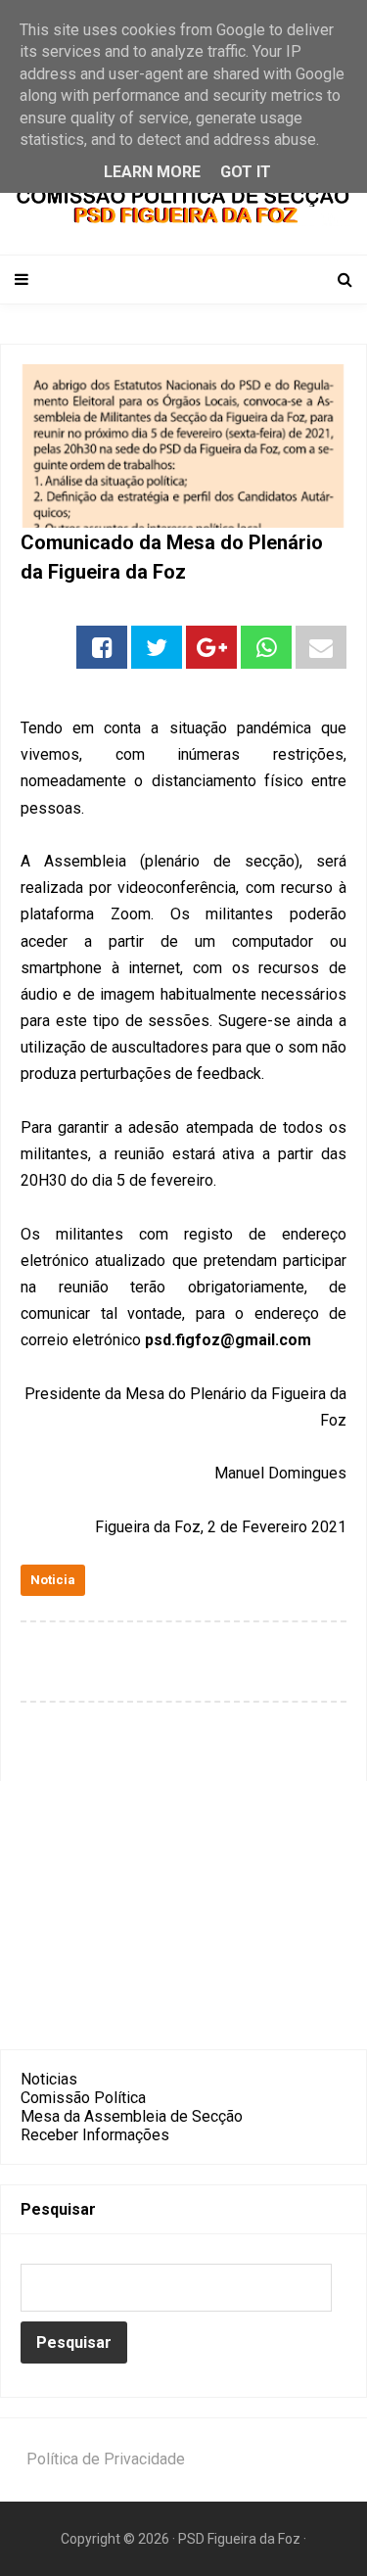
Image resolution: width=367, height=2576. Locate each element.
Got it (246, 172)
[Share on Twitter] (157, 647)
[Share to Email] (321, 647)
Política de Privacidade (106, 2459)
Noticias (49, 2079)
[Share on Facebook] (102, 647)
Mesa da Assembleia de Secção (132, 2116)
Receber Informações (95, 2135)
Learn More (152, 172)
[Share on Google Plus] (211, 647)
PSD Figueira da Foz (241, 2539)
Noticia (53, 1580)
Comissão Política (83, 2098)
